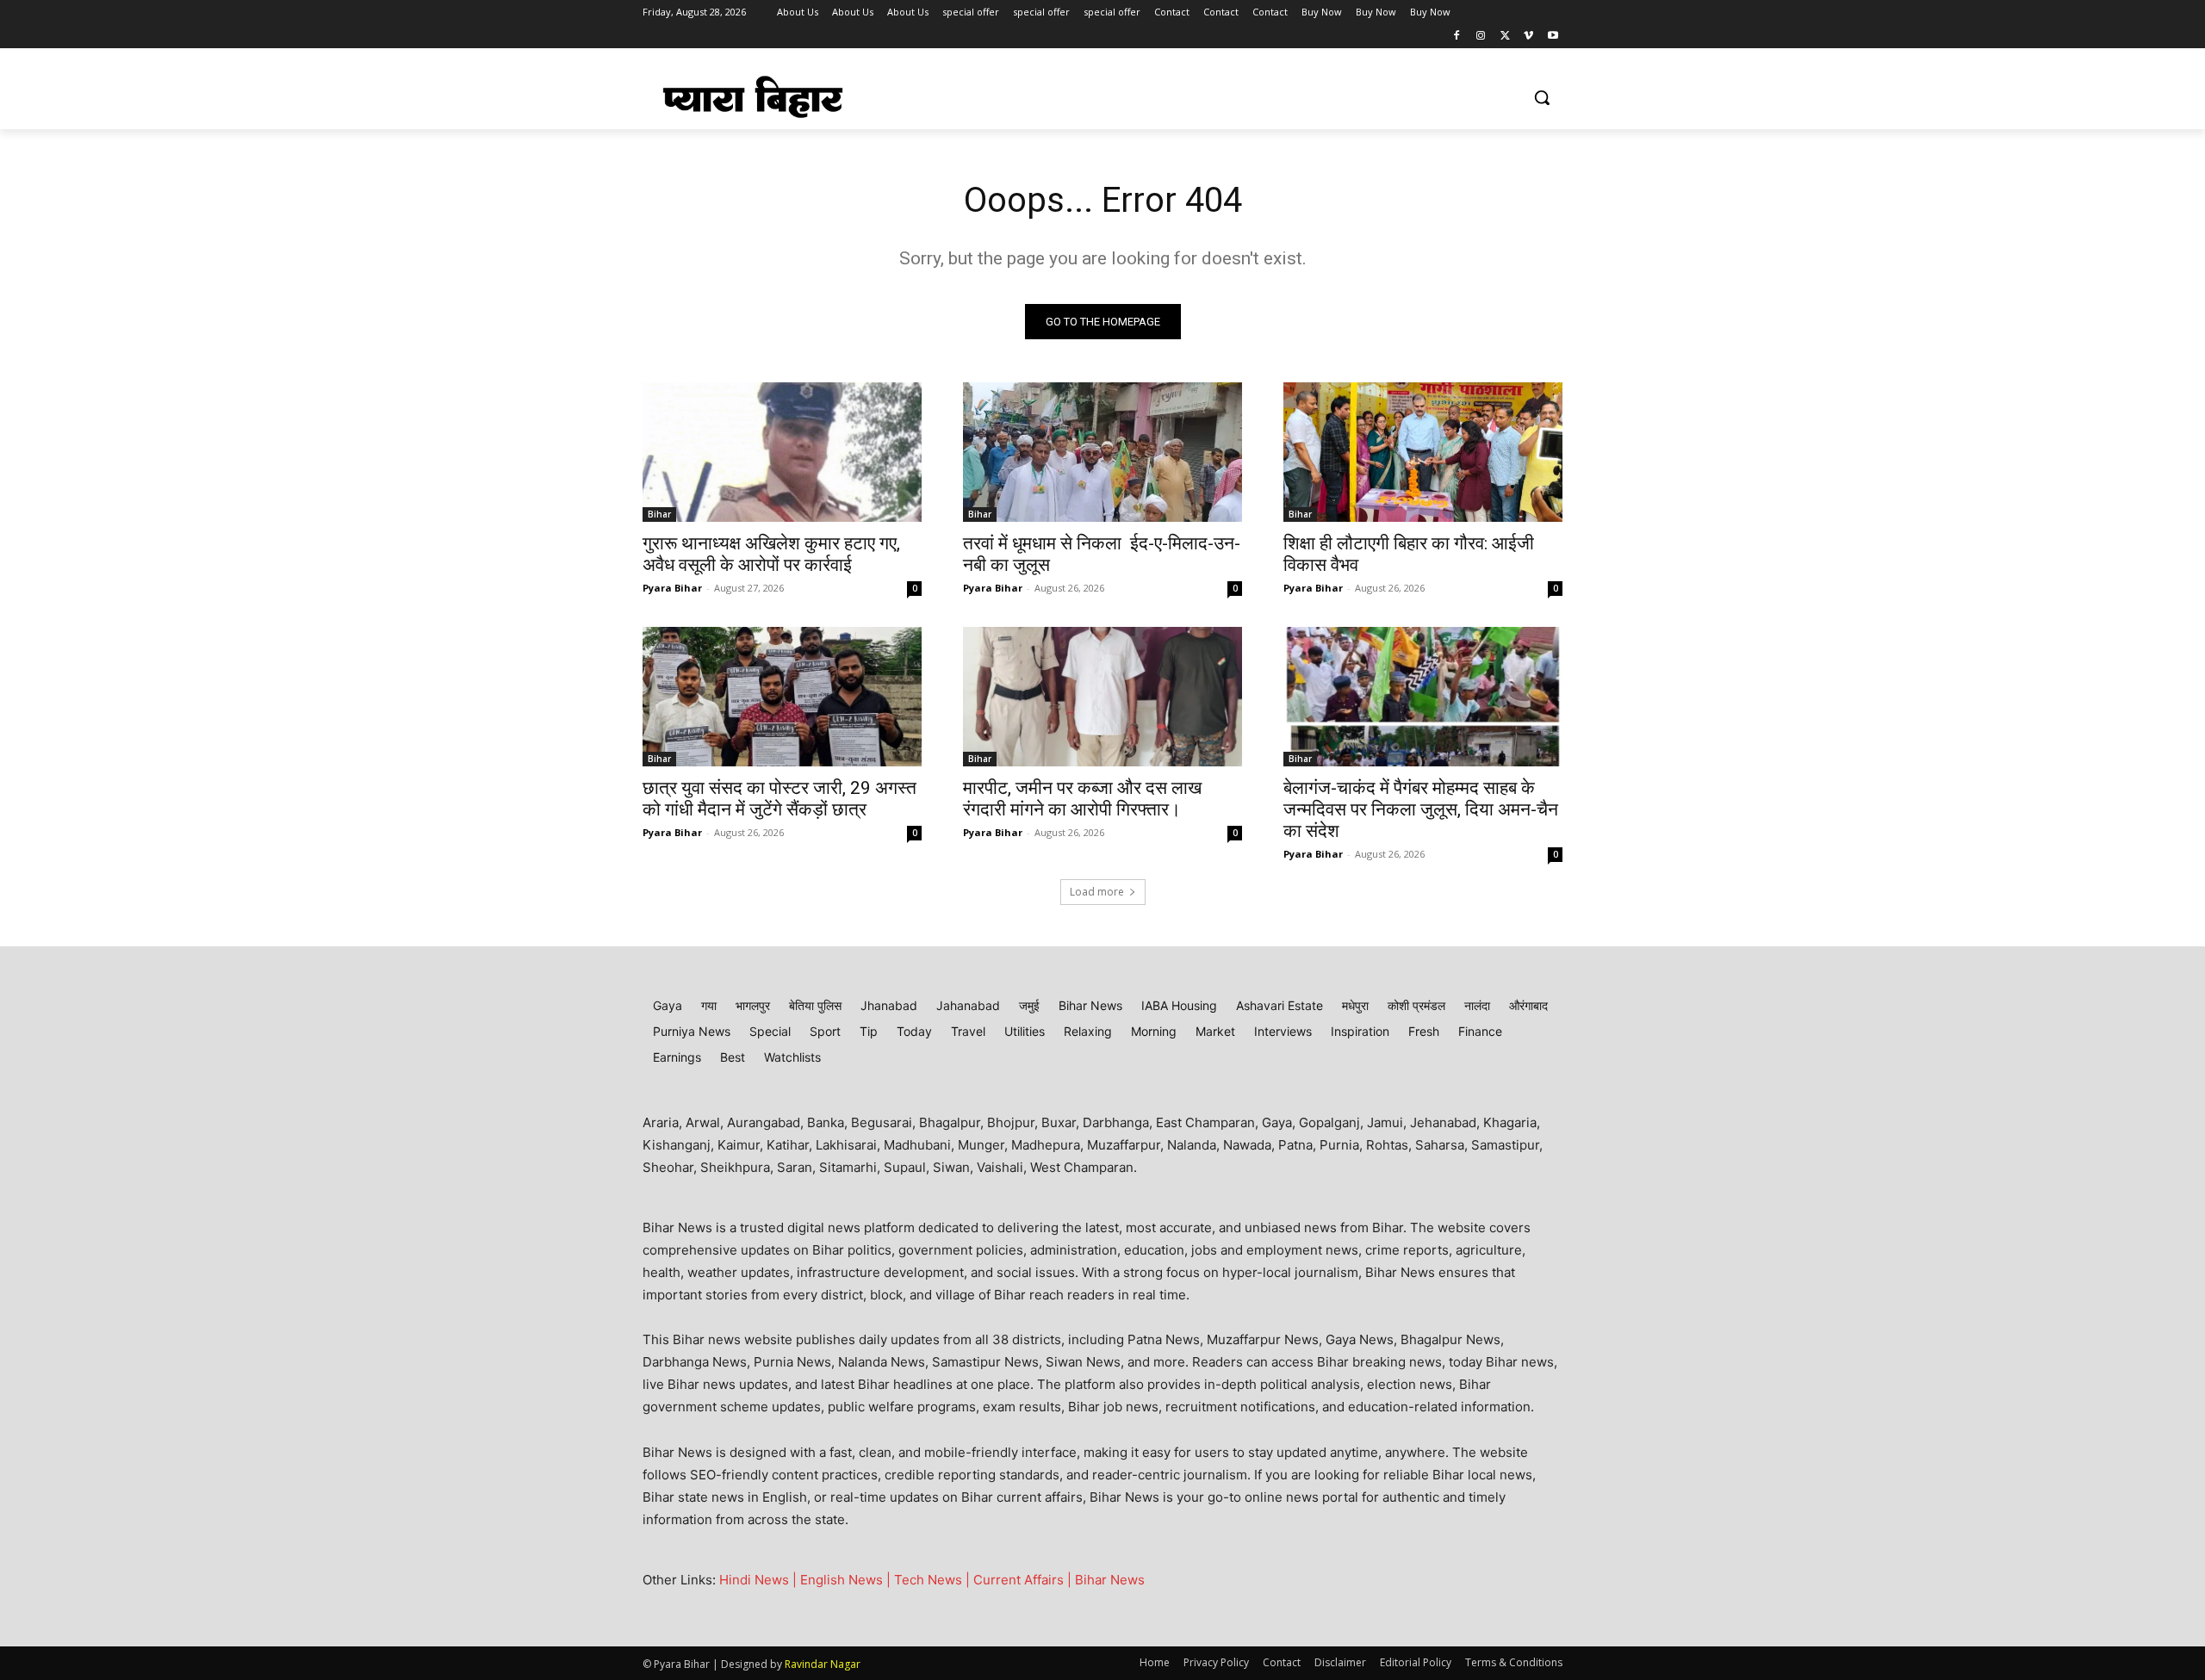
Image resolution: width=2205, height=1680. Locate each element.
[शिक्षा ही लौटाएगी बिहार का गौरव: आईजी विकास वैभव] (1423, 452)
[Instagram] (1481, 37)
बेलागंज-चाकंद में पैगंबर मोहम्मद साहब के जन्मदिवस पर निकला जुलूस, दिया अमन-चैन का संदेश (1421, 809)
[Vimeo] (1528, 37)
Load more (1097, 892)
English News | (847, 1580)
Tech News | (934, 1580)
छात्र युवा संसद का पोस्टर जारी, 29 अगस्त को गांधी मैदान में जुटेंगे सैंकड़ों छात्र (780, 799)
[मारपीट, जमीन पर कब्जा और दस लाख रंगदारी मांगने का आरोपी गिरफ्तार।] (1102, 697)
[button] (1542, 97)
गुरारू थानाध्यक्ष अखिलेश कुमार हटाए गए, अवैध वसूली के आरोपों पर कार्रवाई (771, 554)
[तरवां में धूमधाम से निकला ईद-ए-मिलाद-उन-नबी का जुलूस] (1102, 452)
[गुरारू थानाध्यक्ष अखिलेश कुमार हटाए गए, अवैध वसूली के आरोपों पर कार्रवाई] (782, 452)
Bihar (659, 514)
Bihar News (1110, 1580)
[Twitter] (1505, 37)
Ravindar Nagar (823, 1664)
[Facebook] (1457, 37)
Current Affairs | (1024, 1580)
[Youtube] (1553, 37)
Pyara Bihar (672, 588)
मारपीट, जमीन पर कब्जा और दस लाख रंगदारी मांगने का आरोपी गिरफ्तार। (1082, 799)
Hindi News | (760, 1580)
